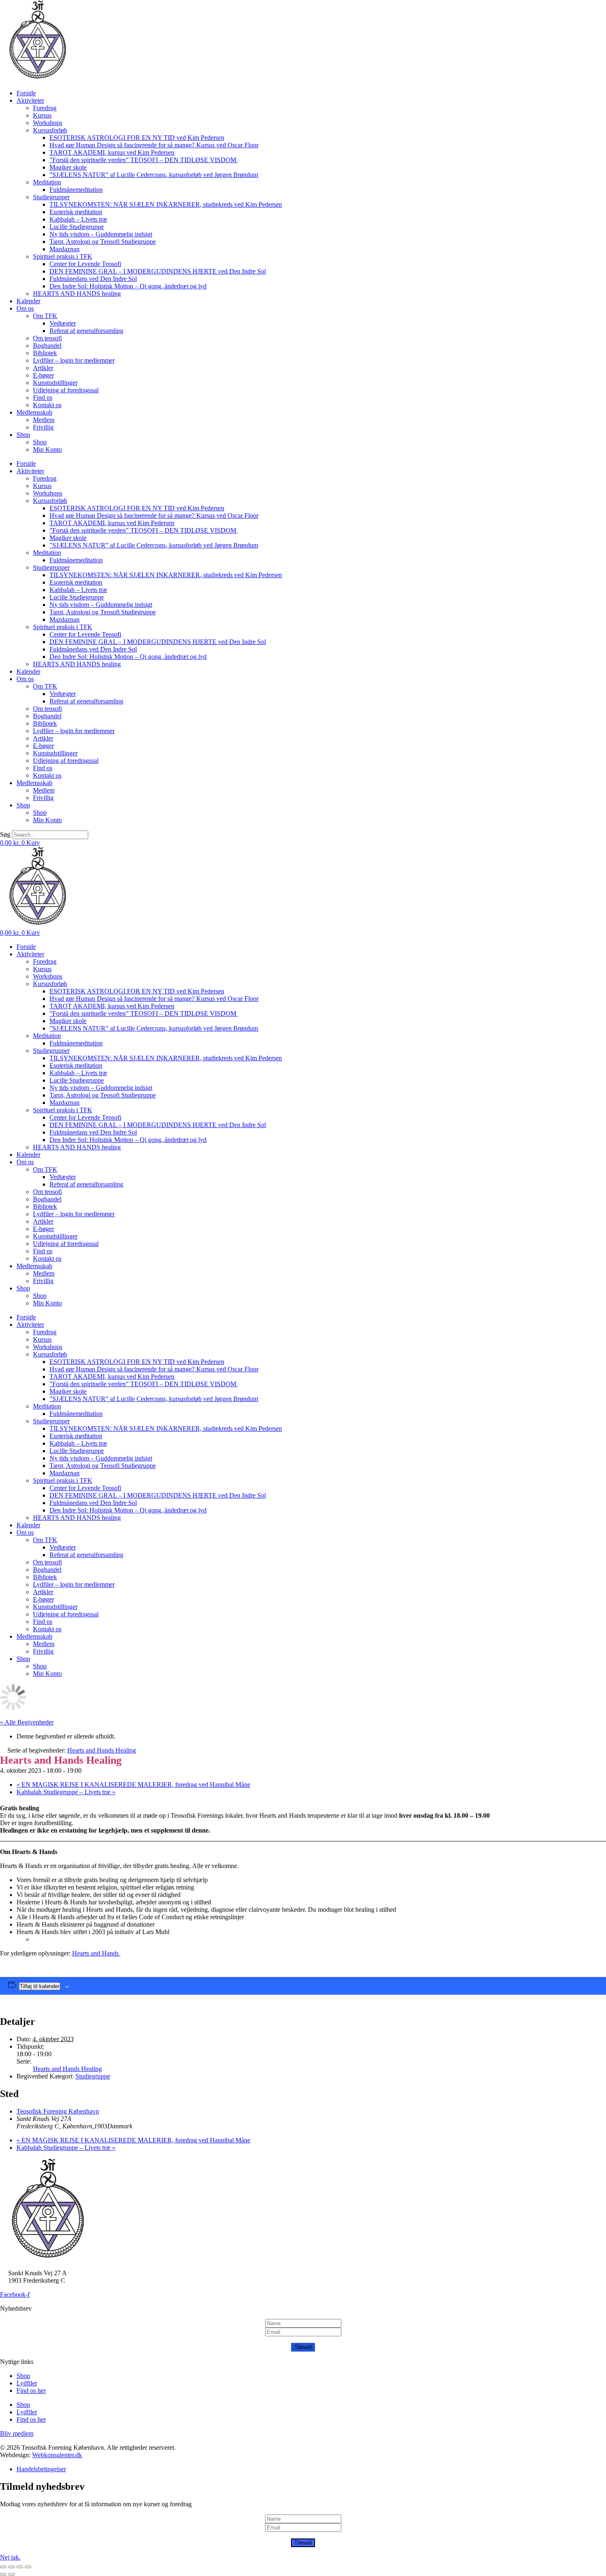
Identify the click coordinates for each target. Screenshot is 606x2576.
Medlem (44, 420)
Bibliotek (45, 353)
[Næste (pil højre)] (12, 2574)
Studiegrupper (51, 197)
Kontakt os (47, 405)
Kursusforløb (50, 130)
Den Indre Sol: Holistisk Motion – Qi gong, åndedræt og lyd (128, 286)
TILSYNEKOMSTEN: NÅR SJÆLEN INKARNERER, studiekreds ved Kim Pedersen (166, 204)
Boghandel (47, 346)
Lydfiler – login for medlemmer (74, 360)
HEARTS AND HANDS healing (77, 294)
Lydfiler (27, 2383)
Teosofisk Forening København (58, 2111)
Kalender (28, 301)
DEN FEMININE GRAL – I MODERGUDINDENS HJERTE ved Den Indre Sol (158, 271)
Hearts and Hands (96, 1953)
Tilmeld (303, 2347)
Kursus (42, 115)
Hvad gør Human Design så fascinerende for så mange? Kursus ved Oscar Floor (154, 145)
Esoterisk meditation (76, 212)
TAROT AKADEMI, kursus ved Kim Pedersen (112, 152)
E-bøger (43, 375)
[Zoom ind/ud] (3, 2567)
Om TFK (45, 316)
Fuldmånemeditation (76, 190)
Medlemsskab (34, 412)
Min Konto (47, 449)
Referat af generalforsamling (86, 331)
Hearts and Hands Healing (67, 2069)
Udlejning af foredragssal (66, 390)
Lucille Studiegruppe (77, 227)
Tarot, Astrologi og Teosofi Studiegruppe (103, 242)
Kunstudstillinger (55, 383)
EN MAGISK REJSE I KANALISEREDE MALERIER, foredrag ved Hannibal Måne (133, 1785)
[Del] (20, 2567)
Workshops (48, 123)
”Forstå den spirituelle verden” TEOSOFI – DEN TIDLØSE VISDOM (144, 160)
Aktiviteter (30, 100)
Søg (5, 834)
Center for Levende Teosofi (85, 264)
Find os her (31, 2391)
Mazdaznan (65, 249)
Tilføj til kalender (40, 1986)
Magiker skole (68, 167)
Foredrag (45, 108)
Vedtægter (63, 323)
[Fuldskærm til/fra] (12, 2567)
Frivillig (43, 427)
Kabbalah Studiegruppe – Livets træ (66, 1792)
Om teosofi (47, 338)
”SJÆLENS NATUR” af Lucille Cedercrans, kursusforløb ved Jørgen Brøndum (154, 175)
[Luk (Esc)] (28, 2567)
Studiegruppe (93, 2076)
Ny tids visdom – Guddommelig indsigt (101, 234)
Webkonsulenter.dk (57, 2455)
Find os (43, 397)
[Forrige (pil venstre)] (3, 2574)
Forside (26, 93)
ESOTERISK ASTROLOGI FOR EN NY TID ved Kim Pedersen (137, 138)
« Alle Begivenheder (27, 1722)
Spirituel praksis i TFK (63, 256)
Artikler (43, 368)
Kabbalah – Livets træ (78, 219)
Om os (25, 308)
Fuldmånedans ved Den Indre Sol (93, 279)
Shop (23, 435)
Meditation (47, 182)
